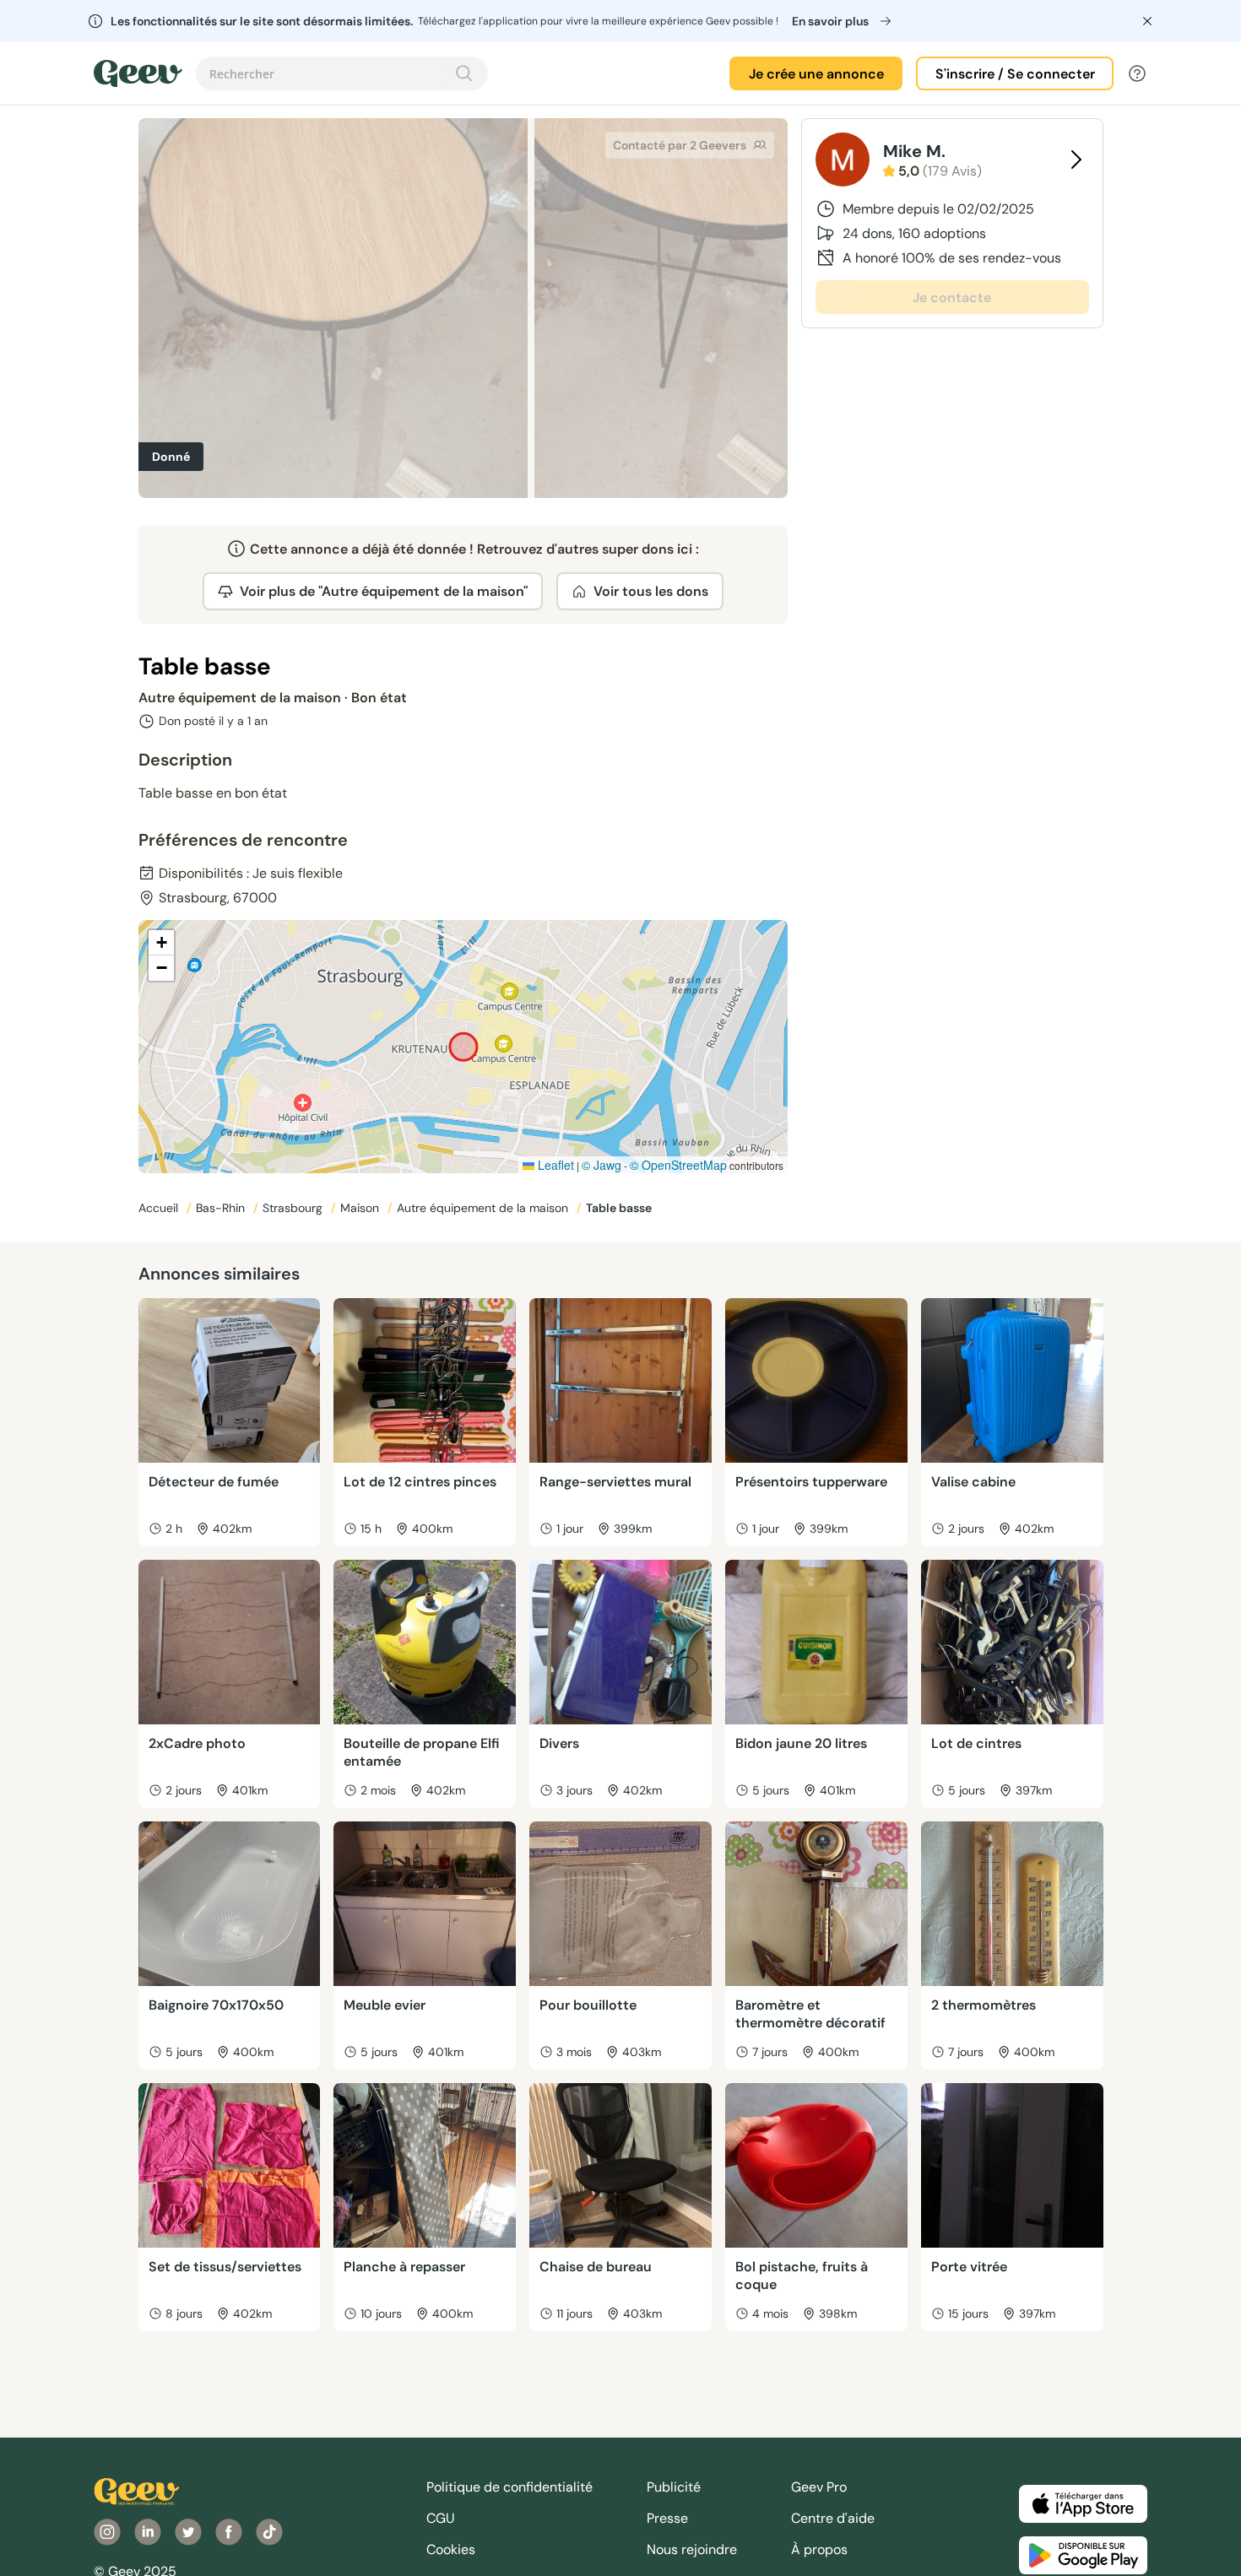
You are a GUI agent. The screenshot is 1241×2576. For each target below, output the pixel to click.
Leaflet (554, 1165)
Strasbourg (294, 1208)
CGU (441, 2518)
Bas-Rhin (222, 1208)
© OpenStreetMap (678, 1165)
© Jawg (602, 1165)
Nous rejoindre (692, 2549)
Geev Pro (819, 2487)
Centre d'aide (833, 2518)
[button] (161, 943)
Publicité (674, 2487)
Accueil (160, 1208)
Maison (361, 1208)
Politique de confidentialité (509, 2487)
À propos (819, 2549)
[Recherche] (464, 73)
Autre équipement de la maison (484, 1208)
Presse (667, 2518)
